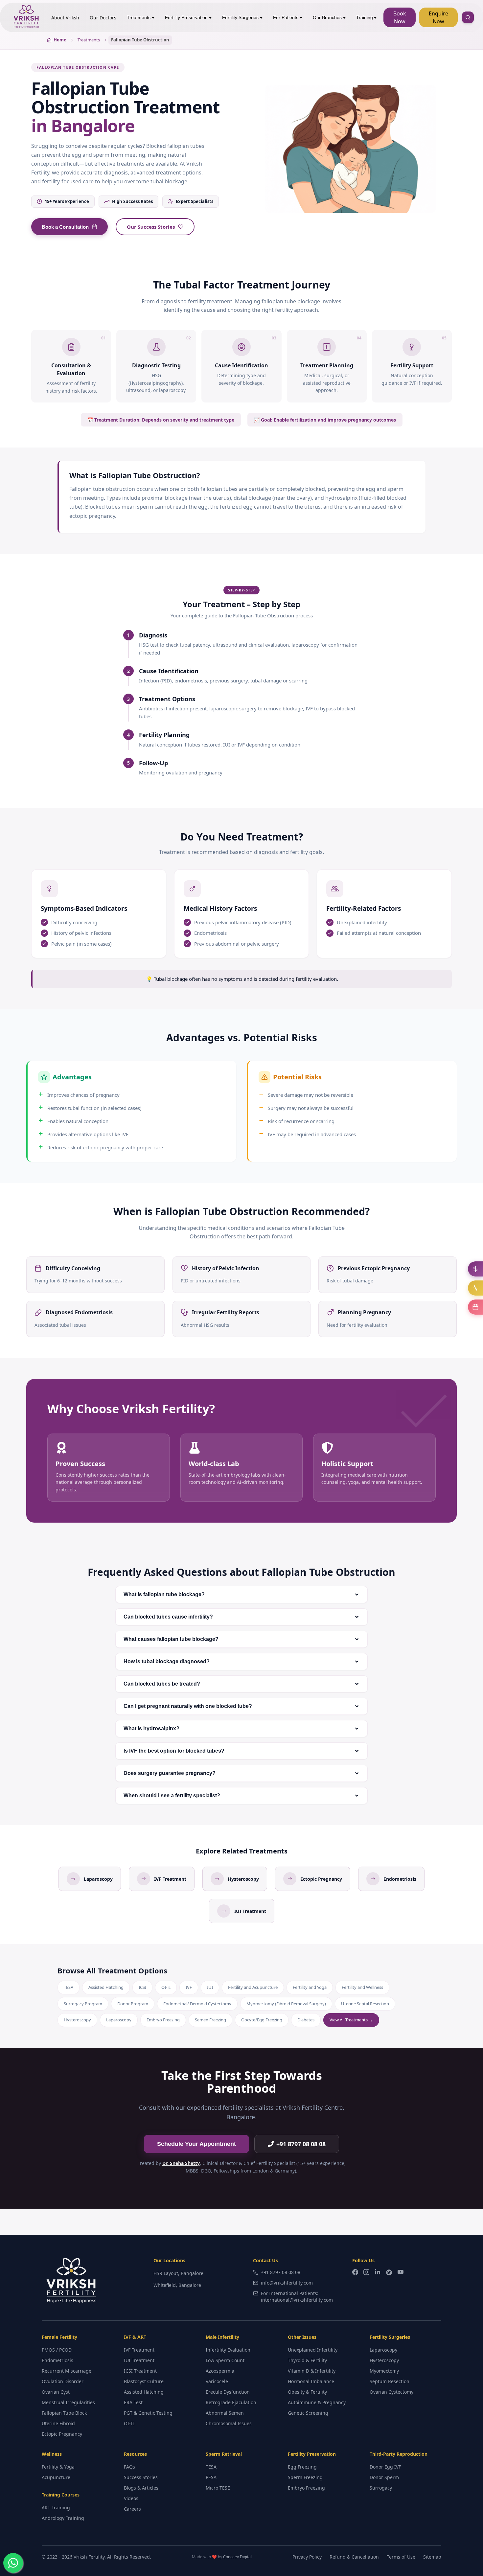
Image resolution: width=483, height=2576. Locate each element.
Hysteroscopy (77, 2020)
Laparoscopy (119, 2020)
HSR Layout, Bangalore (178, 2273)
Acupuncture (56, 2477)
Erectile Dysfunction (228, 2392)
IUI (210, 1987)
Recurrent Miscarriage (67, 2371)
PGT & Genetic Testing (148, 2413)
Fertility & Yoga (58, 2467)
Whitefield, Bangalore (177, 2285)
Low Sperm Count (225, 2360)
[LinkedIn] (378, 2273)
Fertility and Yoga (310, 1987)
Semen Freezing (210, 2020)
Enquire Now (438, 17)
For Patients (286, 17)
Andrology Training (63, 2518)
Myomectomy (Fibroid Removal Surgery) (286, 2004)
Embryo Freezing (163, 2020)
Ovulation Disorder (63, 2381)
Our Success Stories (151, 227)
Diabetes (306, 2020)
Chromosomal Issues (229, 2423)
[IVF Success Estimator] (475, 1288)
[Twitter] (389, 2273)
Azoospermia (220, 2371)
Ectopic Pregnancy (62, 2434)
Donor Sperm (384, 2477)
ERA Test (133, 2402)
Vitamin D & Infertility (312, 2371)
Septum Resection (390, 2381)
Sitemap (432, 2557)
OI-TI (166, 1987)
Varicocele (217, 2381)
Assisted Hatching (106, 1987)
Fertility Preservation (186, 17)
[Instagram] (366, 2273)
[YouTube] (401, 2273)
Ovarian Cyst (56, 2392)
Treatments (139, 17)
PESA (211, 2477)
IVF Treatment (139, 2350)
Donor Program (133, 2004)
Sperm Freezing (305, 2477)
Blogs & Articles (141, 2488)
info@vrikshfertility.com (287, 2283)
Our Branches (327, 17)
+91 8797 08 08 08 (301, 2144)
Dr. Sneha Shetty (181, 2163)
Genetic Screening (308, 2413)
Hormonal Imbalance (311, 2381)
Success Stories (141, 2477)
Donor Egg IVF (385, 2467)
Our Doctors (103, 18)
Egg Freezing (302, 2467)
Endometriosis (57, 2360)
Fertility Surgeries (240, 17)
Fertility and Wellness (362, 1987)
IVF (189, 1987)
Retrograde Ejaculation (231, 2402)
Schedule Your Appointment (196, 2144)
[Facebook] (355, 2273)
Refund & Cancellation (354, 2557)
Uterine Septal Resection (365, 2004)
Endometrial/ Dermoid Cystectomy (197, 2004)
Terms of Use (401, 2557)
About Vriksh (65, 18)
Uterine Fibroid (58, 2423)
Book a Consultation (65, 227)
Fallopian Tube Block (64, 2413)
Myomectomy (384, 2371)
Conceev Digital (237, 2557)
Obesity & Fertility (307, 2392)
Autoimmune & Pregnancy (317, 2402)
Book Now (400, 17)
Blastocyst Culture (144, 2381)
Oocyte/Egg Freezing (262, 2020)
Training (365, 17)
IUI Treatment (139, 2360)
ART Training (56, 2507)
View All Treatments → (351, 2020)
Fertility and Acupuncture (253, 1987)
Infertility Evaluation (228, 2350)
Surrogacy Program (83, 2004)
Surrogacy (381, 2488)
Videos (131, 2498)
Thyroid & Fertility (307, 2360)
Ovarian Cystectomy (391, 2392)
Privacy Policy (307, 2557)
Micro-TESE (218, 2488)
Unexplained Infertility (313, 2350)
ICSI (142, 1987)
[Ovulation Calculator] (475, 1307)
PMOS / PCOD (57, 2350)
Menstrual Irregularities (68, 2402)
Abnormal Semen (225, 2413)
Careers (132, 2509)
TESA (69, 1987)
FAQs (129, 2467)
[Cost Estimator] (475, 1269)
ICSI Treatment (140, 2371)
